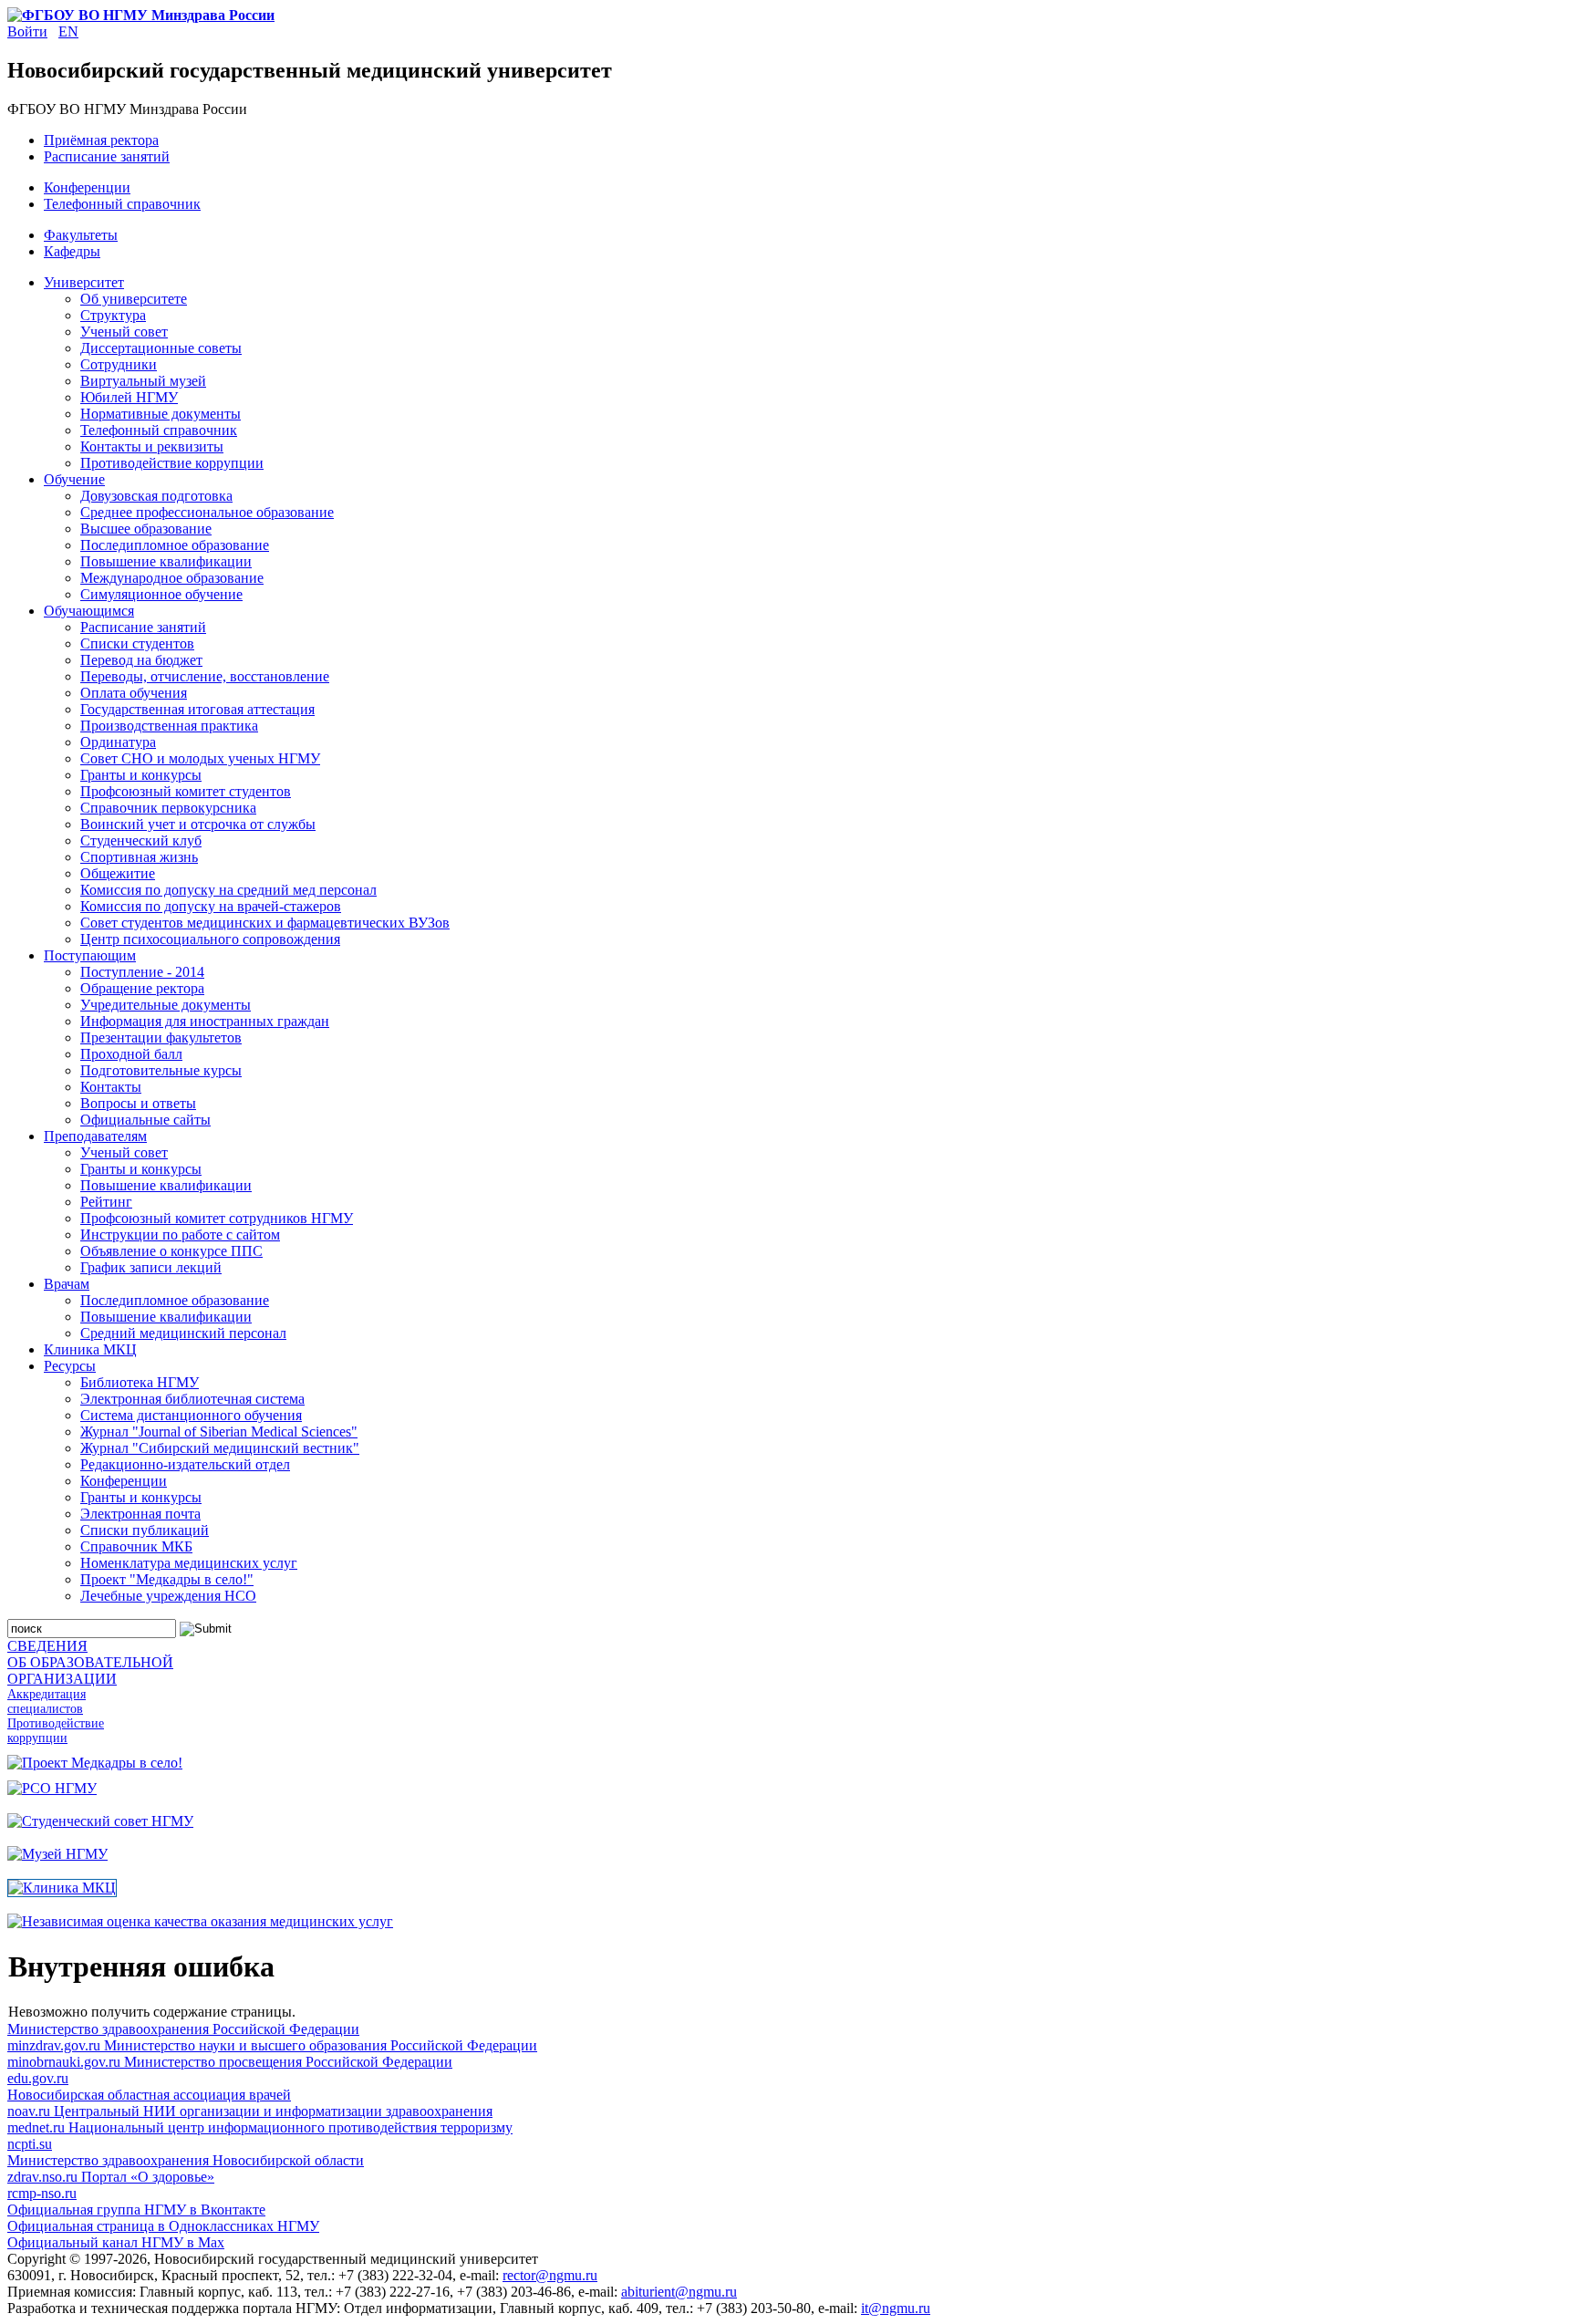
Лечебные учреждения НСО (168, 1596)
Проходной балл (131, 1054)
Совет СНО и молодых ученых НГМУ (200, 758)
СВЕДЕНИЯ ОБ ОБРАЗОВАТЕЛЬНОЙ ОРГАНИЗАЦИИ (90, 1662)
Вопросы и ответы (138, 1103)
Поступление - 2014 (142, 972)
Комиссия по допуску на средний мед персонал (228, 890)
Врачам (67, 1284)
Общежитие (118, 873)
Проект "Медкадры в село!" (167, 1579)
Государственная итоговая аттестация (197, 709)
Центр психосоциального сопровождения (210, 939)
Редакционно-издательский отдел (185, 1464)
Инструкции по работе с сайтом (180, 1235)
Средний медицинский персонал (183, 1333)
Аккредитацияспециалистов (47, 1701)
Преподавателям (95, 1136)
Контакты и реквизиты (152, 446)
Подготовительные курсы (161, 1070)
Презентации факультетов (161, 1037)
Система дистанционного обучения (191, 1415)
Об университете (134, 299)
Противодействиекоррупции (56, 1731)
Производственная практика (169, 726)
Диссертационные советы (161, 348)
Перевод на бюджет (141, 660)
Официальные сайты (145, 1120)
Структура (113, 315)
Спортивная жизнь (139, 857)
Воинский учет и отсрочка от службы (198, 824)
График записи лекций (151, 1267)
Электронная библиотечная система (192, 1399)
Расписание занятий (107, 156)
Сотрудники (119, 364)
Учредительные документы (166, 1005)
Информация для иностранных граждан (205, 1021)
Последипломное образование (175, 545)
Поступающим (90, 955)
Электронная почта (140, 1514)
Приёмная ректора (101, 140)
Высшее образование (146, 529)
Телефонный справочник (122, 204)
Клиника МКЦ (90, 1349)
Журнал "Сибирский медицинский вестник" (220, 1448)
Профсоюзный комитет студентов (186, 791)
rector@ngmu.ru (550, 2275)
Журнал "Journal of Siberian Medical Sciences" (219, 1432)
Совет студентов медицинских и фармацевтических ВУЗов (265, 923)
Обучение (74, 479)
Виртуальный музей (143, 381)
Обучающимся (89, 611)
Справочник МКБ (136, 1546)
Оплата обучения (134, 693)
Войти (27, 31)
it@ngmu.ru (896, 2308)
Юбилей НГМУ (129, 397)
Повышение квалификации (166, 561)
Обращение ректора (142, 988)
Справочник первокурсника (168, 808)
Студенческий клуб (141, 840)
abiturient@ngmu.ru (679, 2292)
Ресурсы (70, 1366)
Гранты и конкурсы (141, 775)
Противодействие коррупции (172, 463)
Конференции (87, 187)
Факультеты (81, 235)
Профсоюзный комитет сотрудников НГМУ (217, 1218)
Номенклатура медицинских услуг (189, 1563)
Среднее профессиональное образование (207, 512)
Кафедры (72, 251)
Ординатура (118, 742)
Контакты (111, 1087)
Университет (84, 282)
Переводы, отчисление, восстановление (205, 676)
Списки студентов (137, 643)
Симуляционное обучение (161, 594)
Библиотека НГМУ (140, 1382)
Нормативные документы (161, 414)
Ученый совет (124, 332)
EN (68, 31)
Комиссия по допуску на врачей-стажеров (211, 906)
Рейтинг (106, 1202)
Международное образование (172, 578)
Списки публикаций (145, 1530)
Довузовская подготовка (156, 496)
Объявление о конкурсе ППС (171, 1251)
